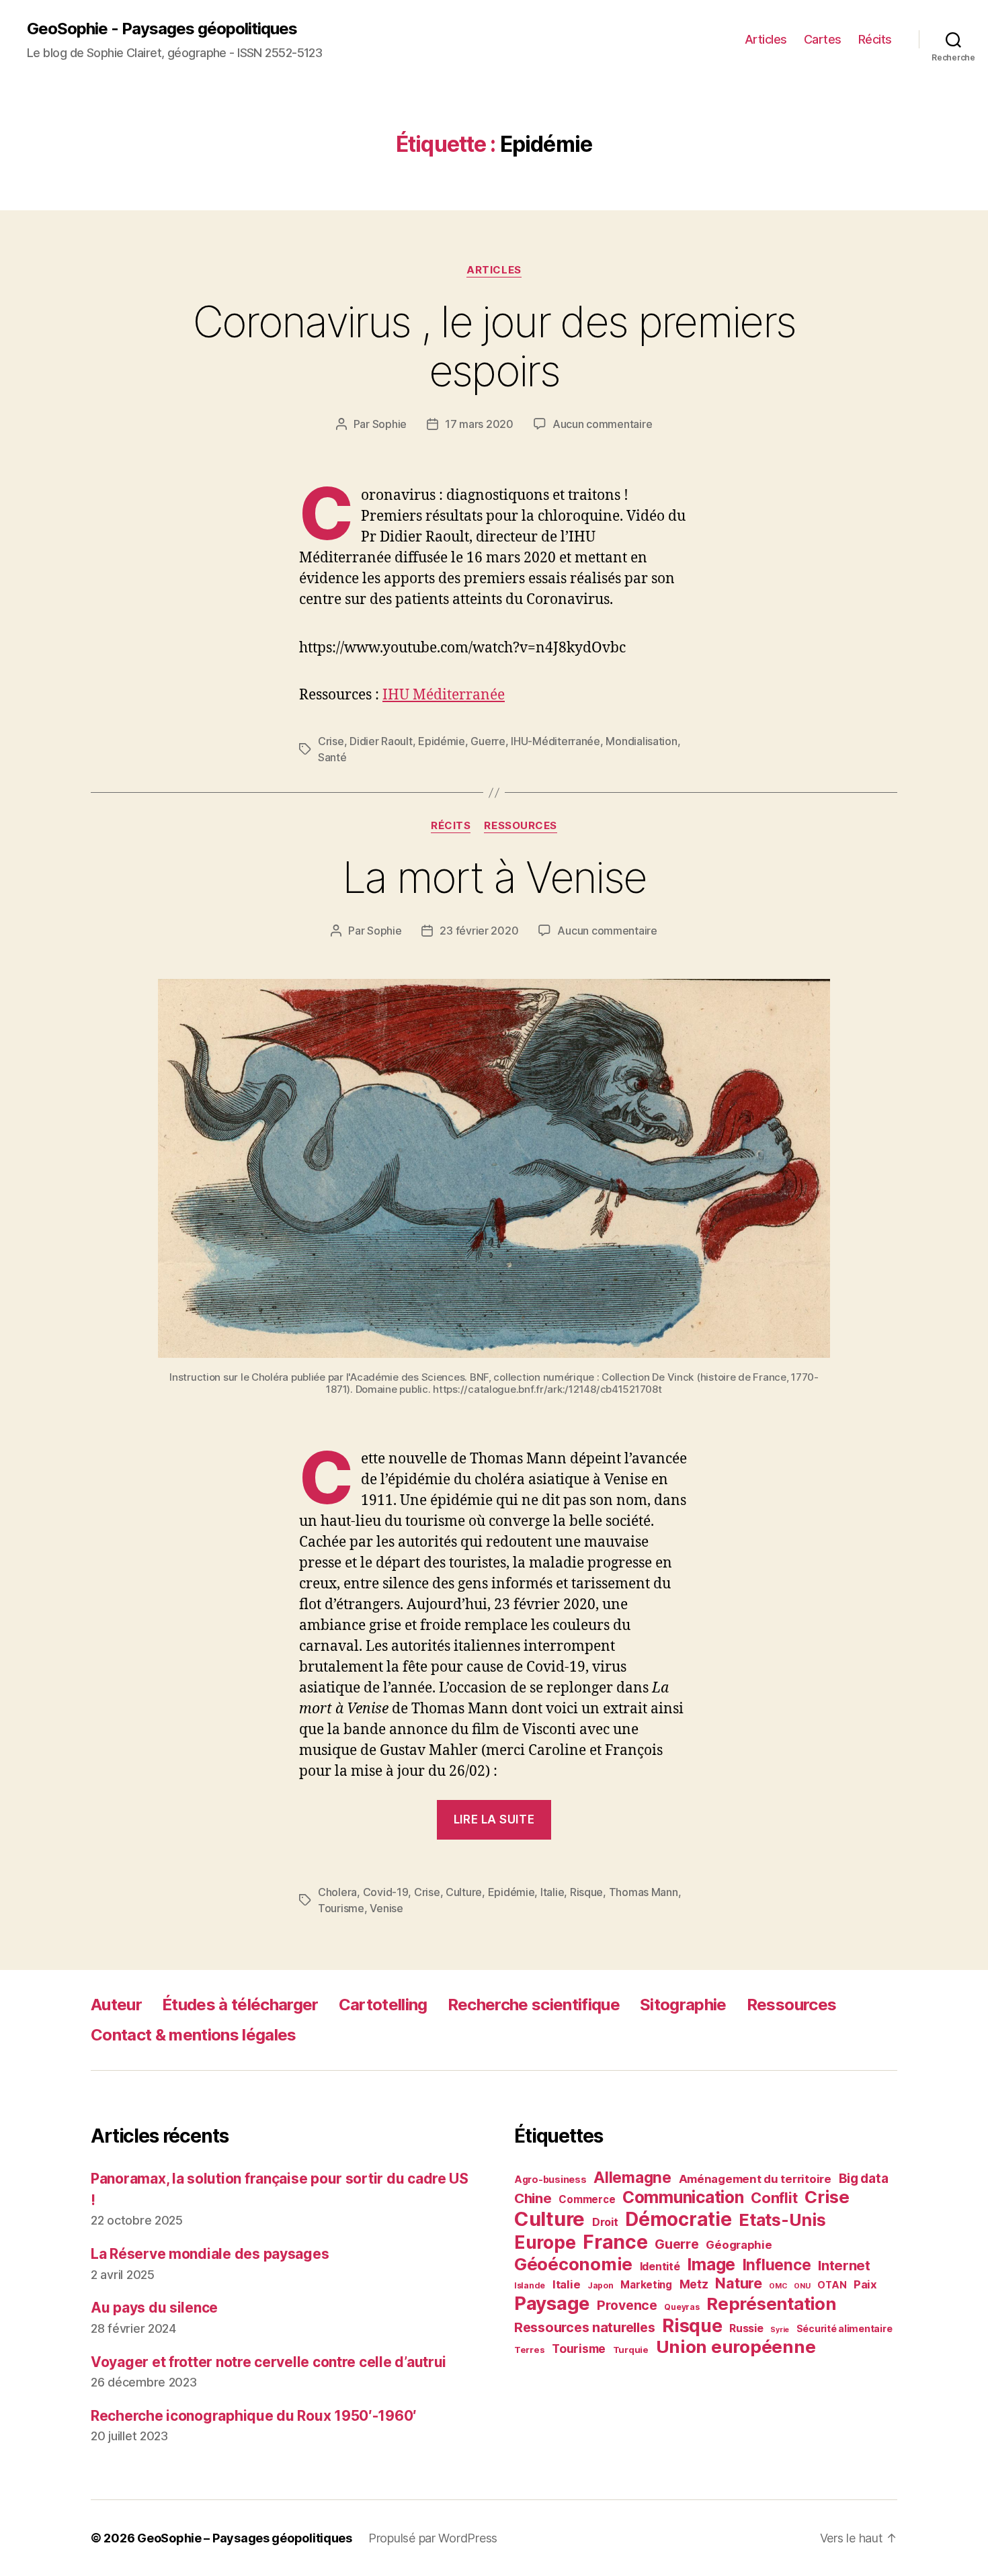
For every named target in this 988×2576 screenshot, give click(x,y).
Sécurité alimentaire (845, 2328)
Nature (738, 2283)
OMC (778, 2286)
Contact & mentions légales (194, 2035)
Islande (530, 2285)
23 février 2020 (479, 931)
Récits (875, 39)
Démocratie (678, 2219)
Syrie (780, 2330)
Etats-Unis (782, 2220)
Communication (683, 2197)
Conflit (774, 2198)
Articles (766, 39)
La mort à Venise (494, 877)
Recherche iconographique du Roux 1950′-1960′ (254, 2416)
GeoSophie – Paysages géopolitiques (245, 2538)
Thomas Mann (644, 1892)
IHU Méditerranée (444, 695)
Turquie (631, 2350)
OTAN (832, 2285)
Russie (746, 2328)
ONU (802, 2286)
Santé (332, 757)
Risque (586, 1892)
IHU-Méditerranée (555, 741)
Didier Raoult (381, 741)
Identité (660, 2266)
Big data (864, 2179)
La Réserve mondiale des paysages (210, 2254)
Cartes (823, 39)
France (615, 2242)
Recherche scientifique (534, 2005)
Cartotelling (383, 2005)
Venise (386, 1908)
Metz (694, 2284)
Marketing (646, 2285)
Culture (464, 1892)
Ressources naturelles (584, 2327)
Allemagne (632, 2177)
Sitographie (683, 2005)
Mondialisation (641, 741)
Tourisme (341, 1908)
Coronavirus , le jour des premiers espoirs (494, 346)
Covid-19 (386, 1892)
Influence (777, 2265)
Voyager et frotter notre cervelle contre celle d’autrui (269, 2362)
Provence (627, 2305)
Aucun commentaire (602, 424)
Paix (865, 2284)
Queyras (682, 2307)
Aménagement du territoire (755, 2179)
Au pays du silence (154, 2308)
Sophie (389, 424)
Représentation (771, 2304)
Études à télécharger (240, 2005)
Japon (601, 2285)
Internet (844, 2265)
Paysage (552, 2303)
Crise (331, 741)
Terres (529, 2350)
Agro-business (550, 2179)
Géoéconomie (573, 2264)
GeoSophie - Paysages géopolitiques (162, 29)
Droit (605, 2222)
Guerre (488, 741)
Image (711, 2264)
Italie (552, 1892)
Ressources (521, 826)
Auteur (116, 2005)
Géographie (739, 2245)
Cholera (337, 1892)
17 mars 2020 (479, 424)
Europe (545, 2242)
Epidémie (442, 741)
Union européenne (736, 2347)
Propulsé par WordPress (433, 2538)
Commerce (587, 2199)
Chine (533, 2198)
